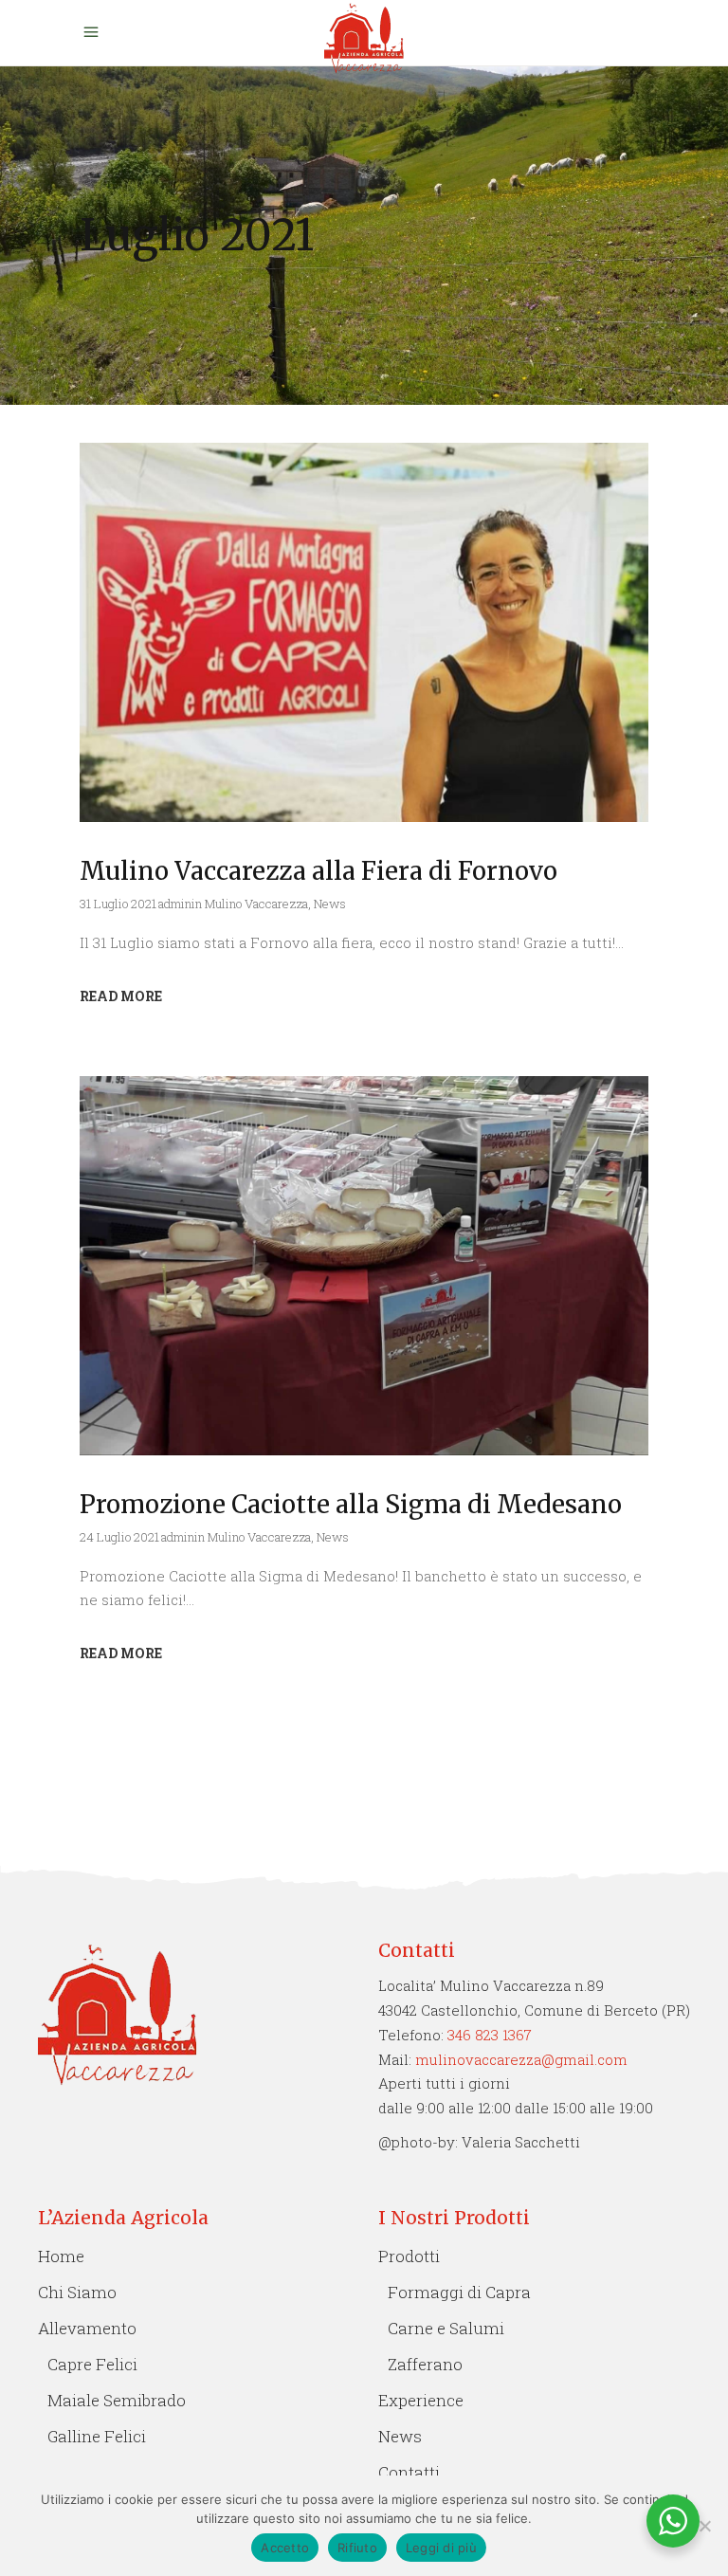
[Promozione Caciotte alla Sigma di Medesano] (364, 1266)
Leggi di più (441, 2548)
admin (175, 904)
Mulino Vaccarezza (256, 904)
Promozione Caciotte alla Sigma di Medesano (351, 1504)
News (330, 904)
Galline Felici (97, 2436)
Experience (421, 2400)
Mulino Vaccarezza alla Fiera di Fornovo (318, 871)
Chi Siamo (77, 2292)
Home (61, 2256)
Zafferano (425, 2364)
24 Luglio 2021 (119, 1537)
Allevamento (87, 2328)
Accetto (285, 2548)
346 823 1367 (490, 2035)
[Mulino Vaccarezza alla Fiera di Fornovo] (364, 632)
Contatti (409, 2472)
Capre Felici (92, 2364)
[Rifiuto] (704, 2526)
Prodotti (409, 2256)
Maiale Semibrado (117, 2400)
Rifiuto (357, 2548)
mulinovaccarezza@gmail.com (521, 2059)
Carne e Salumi (446, 2328)
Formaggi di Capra (459, 2292)
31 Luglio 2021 (118, 904)
